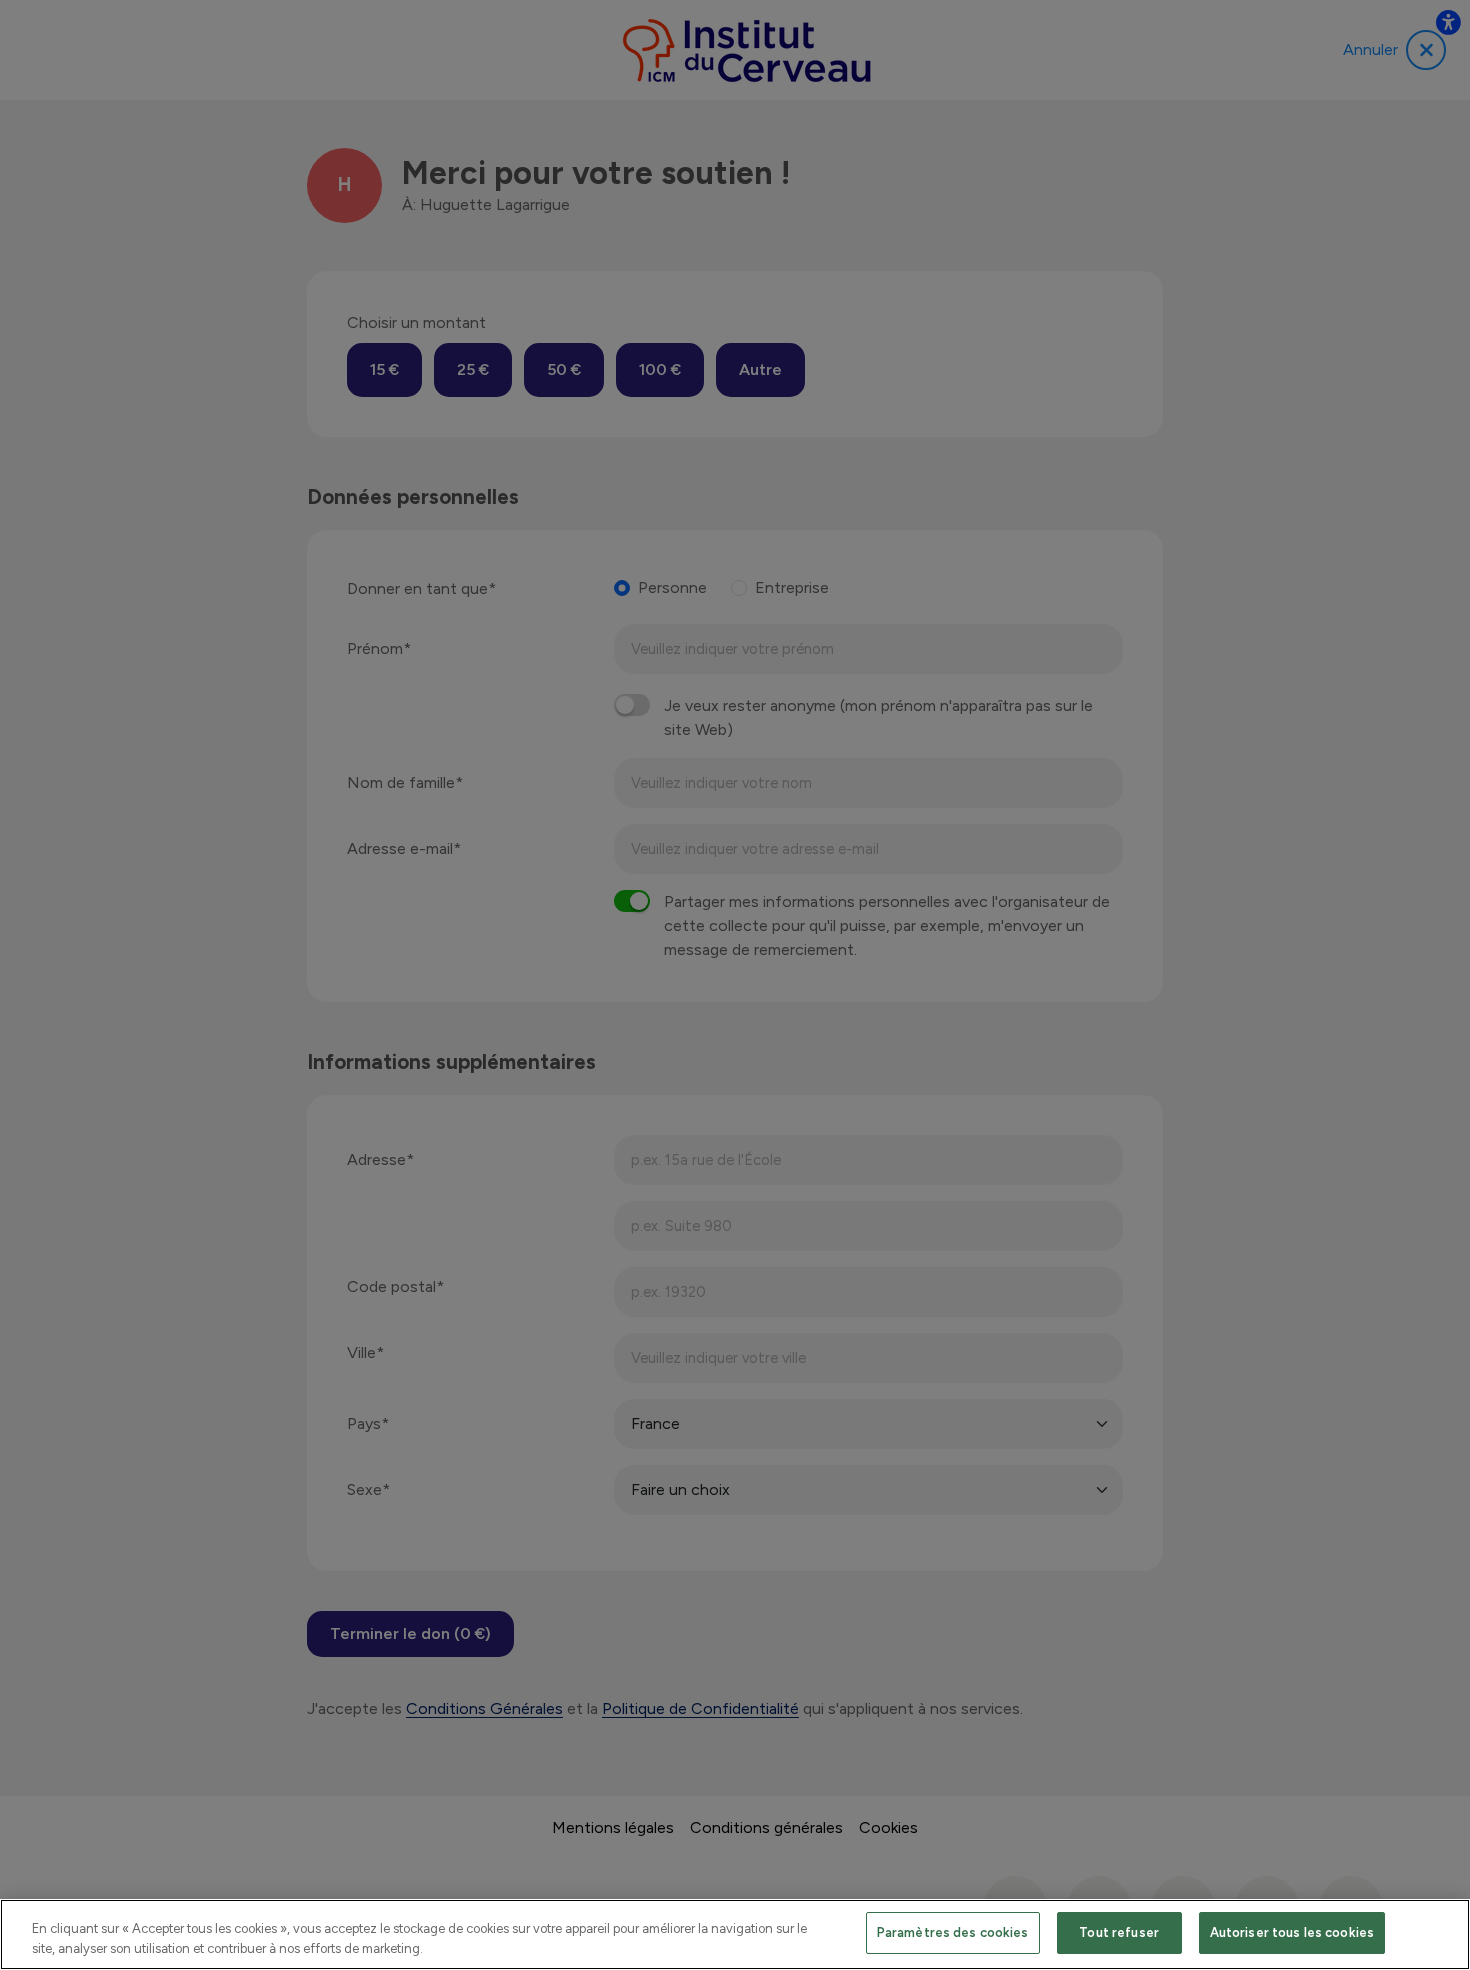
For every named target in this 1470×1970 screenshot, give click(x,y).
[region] (735, 1934)
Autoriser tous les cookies (1292, 1932)
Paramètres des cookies (953, 1932)
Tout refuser (1119, 1932)
